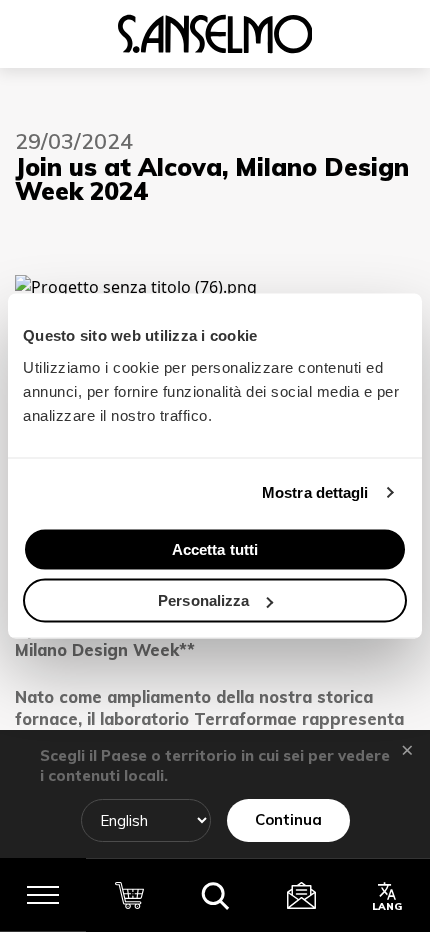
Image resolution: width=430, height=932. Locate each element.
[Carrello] (129, 895)
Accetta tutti (215, 548)
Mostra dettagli (315, 492)
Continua (288, 819)
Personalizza (203, 600)
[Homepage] (215, 34)
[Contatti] (301, 895)
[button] (215, 895)
